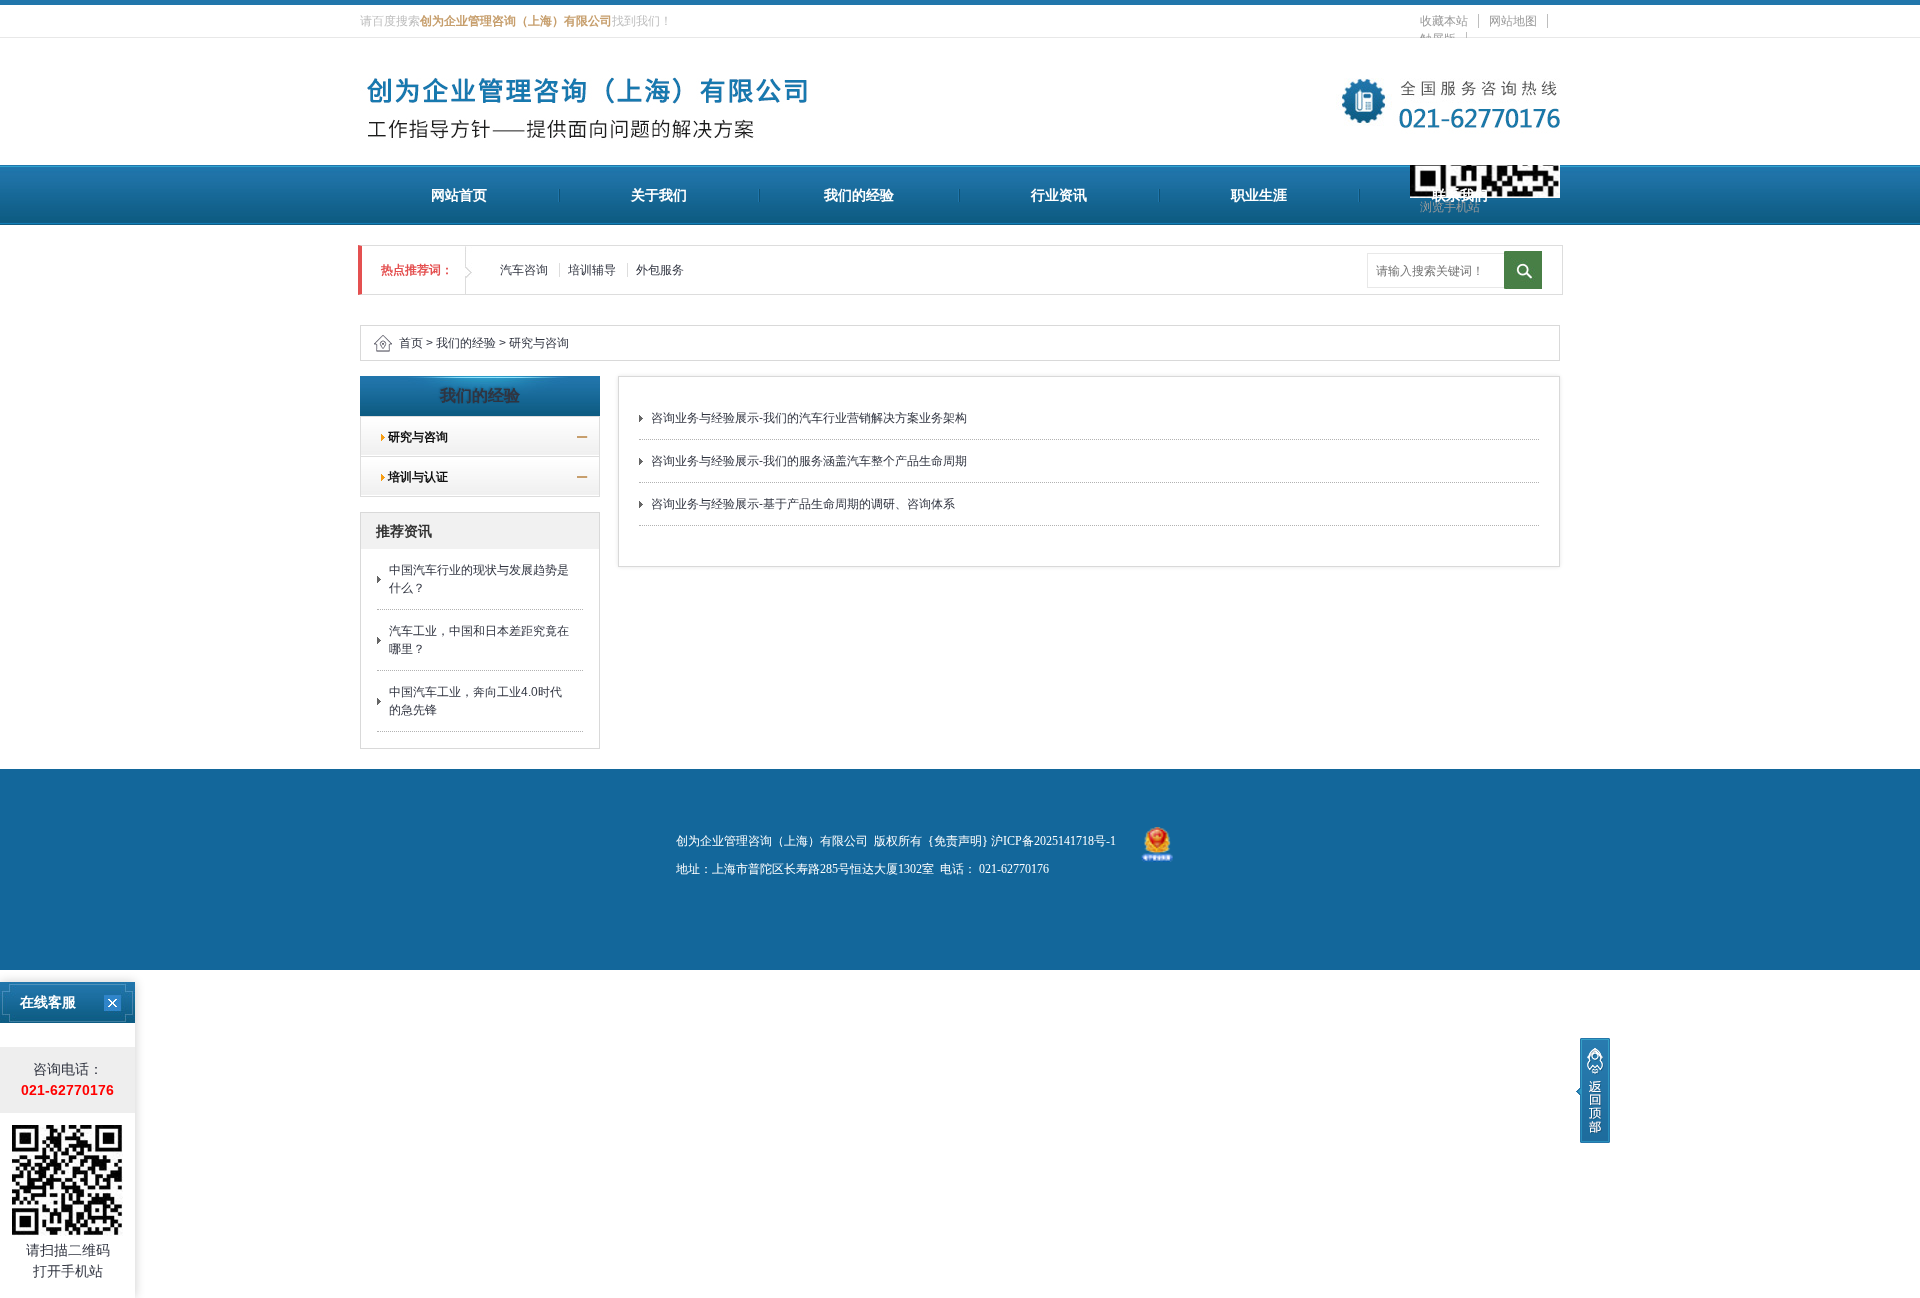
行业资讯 (1059, 195)
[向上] (1593, 1090)
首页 (411, 343)
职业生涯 (1259, 195)
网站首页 (459, 195)
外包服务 (660, 270)
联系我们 (1460, 195)
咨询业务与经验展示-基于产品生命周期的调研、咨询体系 (803, 504)
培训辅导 (592, 270)
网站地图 (1513, 21)
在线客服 (48, 1002)
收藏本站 (1444, 21)
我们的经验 (859, 195)
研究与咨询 (539, 343)
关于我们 (659, 195)
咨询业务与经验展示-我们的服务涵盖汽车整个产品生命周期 (809, 461)
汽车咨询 (524, 270)
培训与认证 (412, 477)
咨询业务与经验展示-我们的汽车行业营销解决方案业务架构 (809, 418)
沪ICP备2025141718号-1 (1053, 841)
